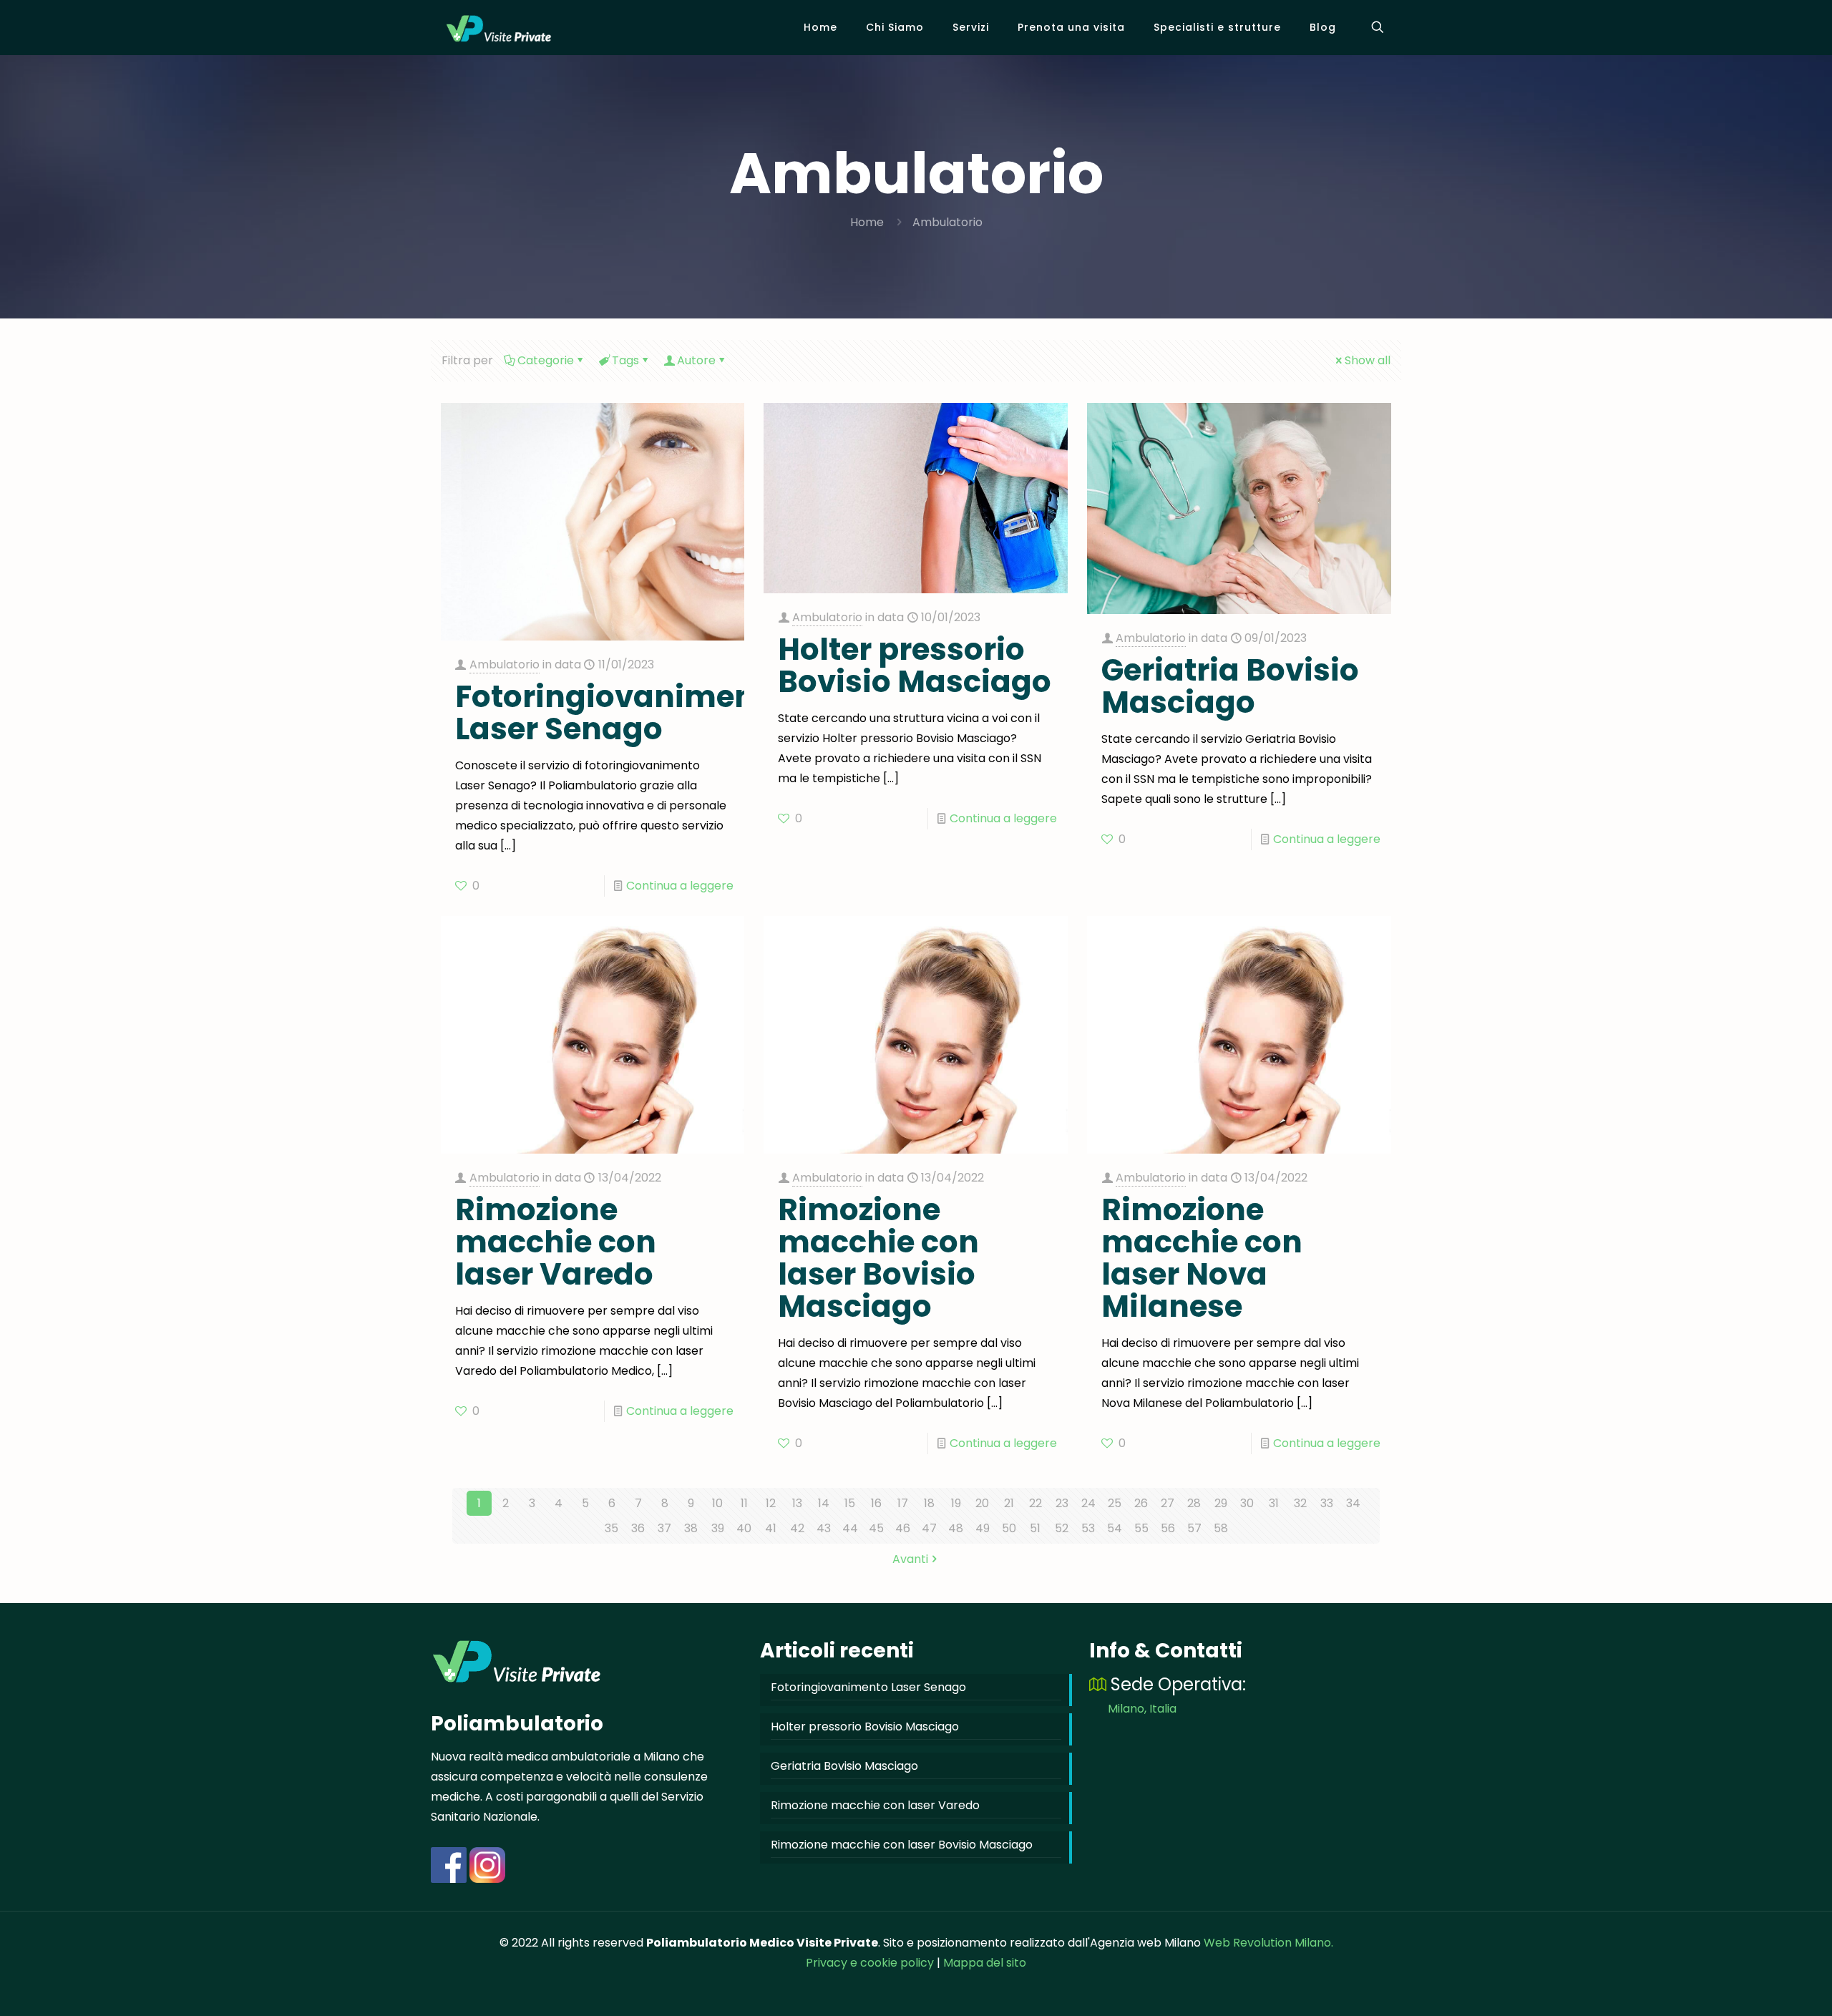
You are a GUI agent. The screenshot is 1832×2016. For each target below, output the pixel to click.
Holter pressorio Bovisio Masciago (915, 666)
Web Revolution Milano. (1268, 1943)
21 (1009, 1503)
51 (1035, 1528)
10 (717, 1503)
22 (1036, 1503)
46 (903, 1528)
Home (867, 222)
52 (1062, 1528)
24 (1088, 1503)
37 (664, 1528)
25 (1115, 1503)
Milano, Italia (1142, 1709)
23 (1062, 1503)
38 (691, 1528)
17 (903, 1503)
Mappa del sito (985, 1963)
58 (1221, 1528)
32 (1300, 1503)
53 (1088, 1528)
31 (1274, 1503)
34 (1353, 1503)
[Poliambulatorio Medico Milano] (499, 27)
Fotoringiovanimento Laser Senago (621, 713)
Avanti (910, 1559)
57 (1194, 1528)
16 (876, 1503)
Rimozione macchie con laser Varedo (556, 1242)
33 (1327, 1503)
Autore (696, 360)
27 (1168, 1503)
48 (956, 1528)
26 (1141, 1503)
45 (876, 1528)
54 (1115, 1528)
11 (744, 1503)
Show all (1368, 360)
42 (797, 1528)
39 (718, 1528)
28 (1194, 1503)
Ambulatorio (947, 222)
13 (797, 1503)
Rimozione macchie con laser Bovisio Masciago (878, 1258)
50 (1009, 1528)
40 (744, 1528)
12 (771, 1503)
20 (982, 1503)
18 (929, 1503)
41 (771, 1528)
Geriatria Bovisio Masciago (1230, 686)
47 (929, 1528)
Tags (625, 360)
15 (850, 1503)
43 (824, 1528)
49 (983, 1528)
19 (956, 1503)
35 (612, 1528)
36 (638, 1528)
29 (1221, 1503)
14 (824, 1503)
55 (1141, 1528)
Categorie (546, 360)
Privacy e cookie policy (870, 1963)
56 (1168, 1528)
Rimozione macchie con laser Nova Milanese (1202, 1258)
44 (850, 1528)
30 (1247, 1503)
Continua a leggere (680, 886)
